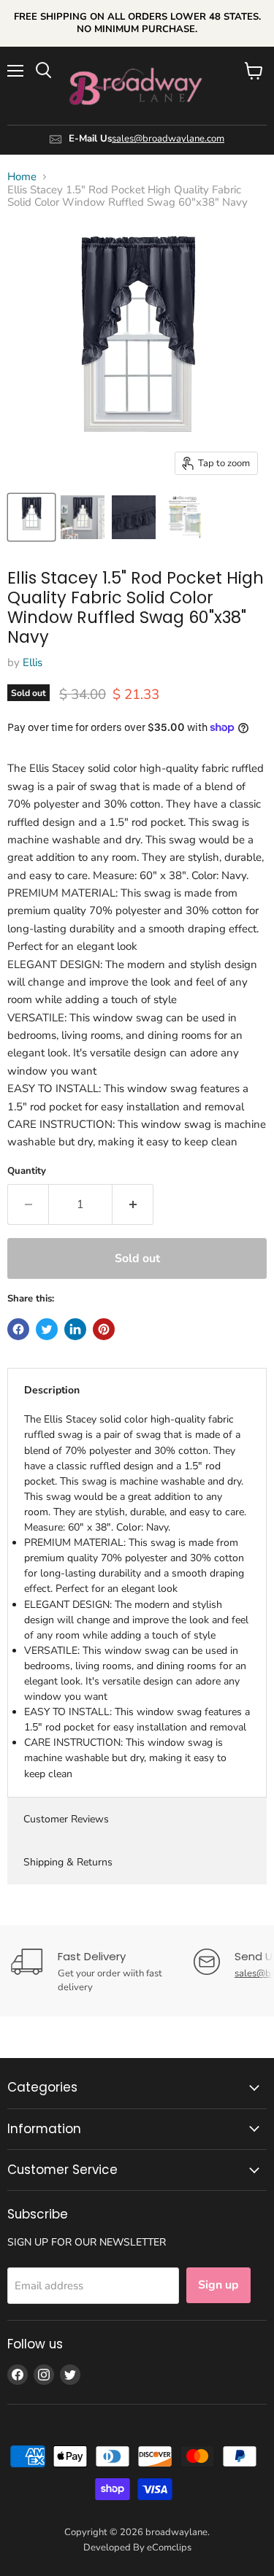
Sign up (218, 2285)
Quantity (27, 1171)
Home (22, 177)
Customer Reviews (66, 1819)
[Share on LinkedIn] (75, 1329)
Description (52, 1390)
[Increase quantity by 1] (133, 1204)
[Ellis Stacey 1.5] (31, 517)
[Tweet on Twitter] (47, 1329)
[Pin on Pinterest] (104, 1329)
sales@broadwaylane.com (168, 139)
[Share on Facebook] (18, 1329)
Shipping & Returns (68, 1862)
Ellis (33, 662)
